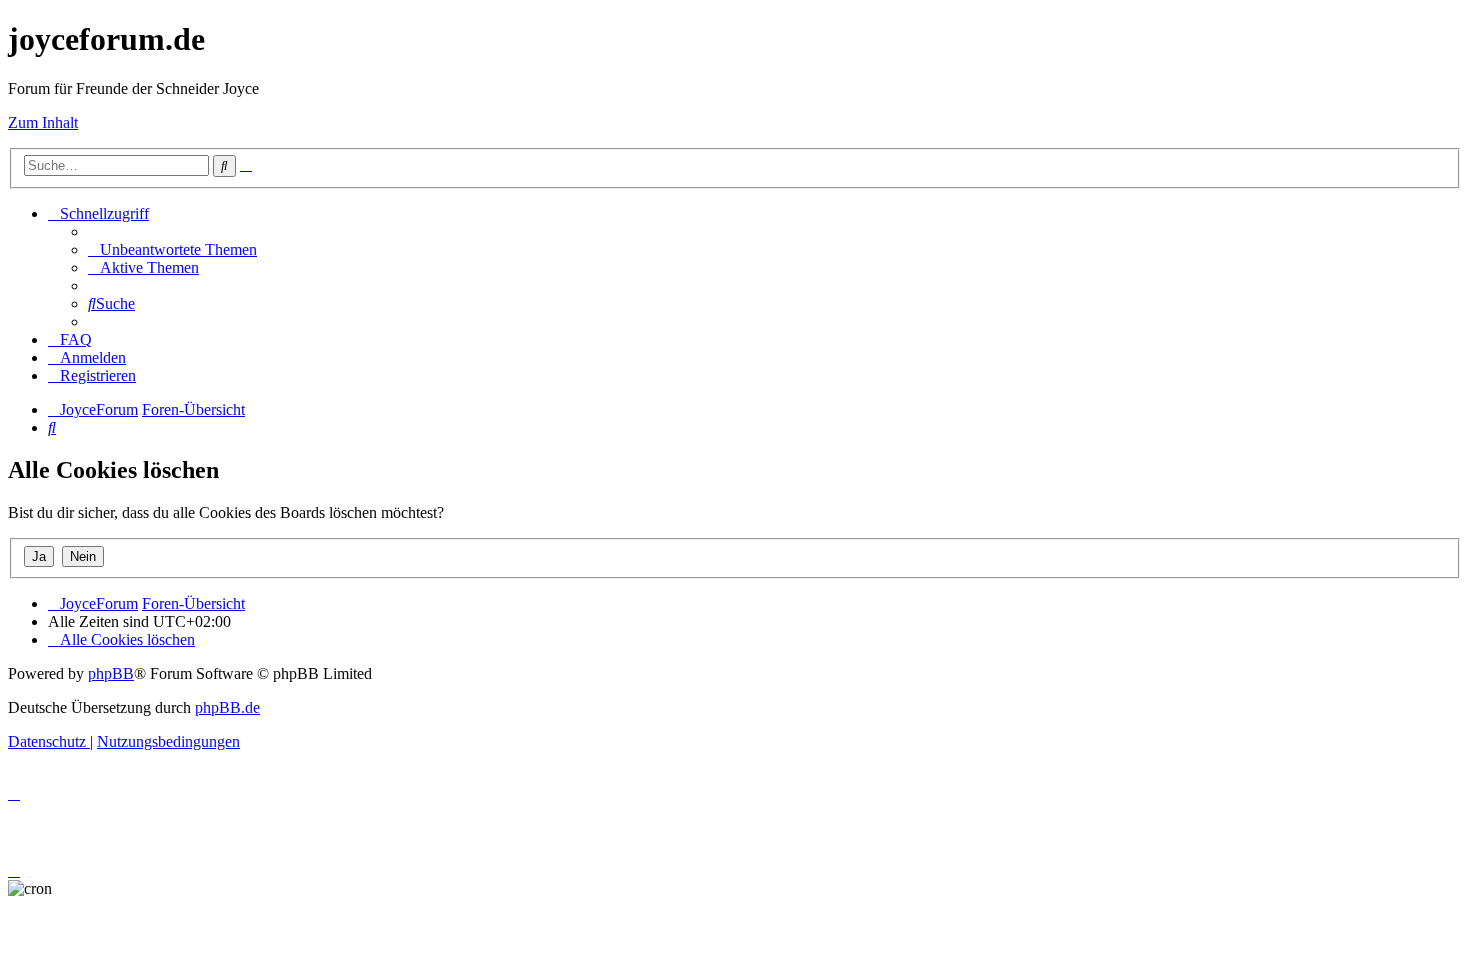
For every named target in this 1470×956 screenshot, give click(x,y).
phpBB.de (227, 707)
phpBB (111, 673)
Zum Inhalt (43, 122)
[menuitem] (172, 249)
